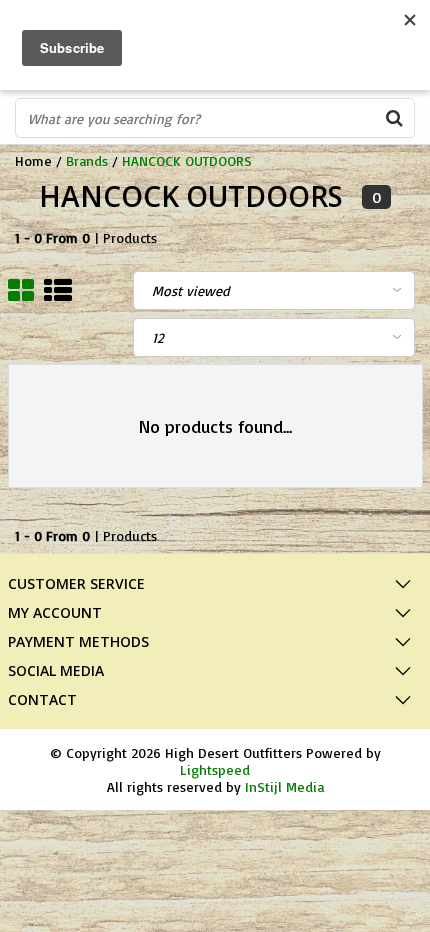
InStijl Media (284, 786)
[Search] (394, 118)
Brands (87, 160)
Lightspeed (215, 769)
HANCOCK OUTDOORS (187, 160)
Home (33, 160)
